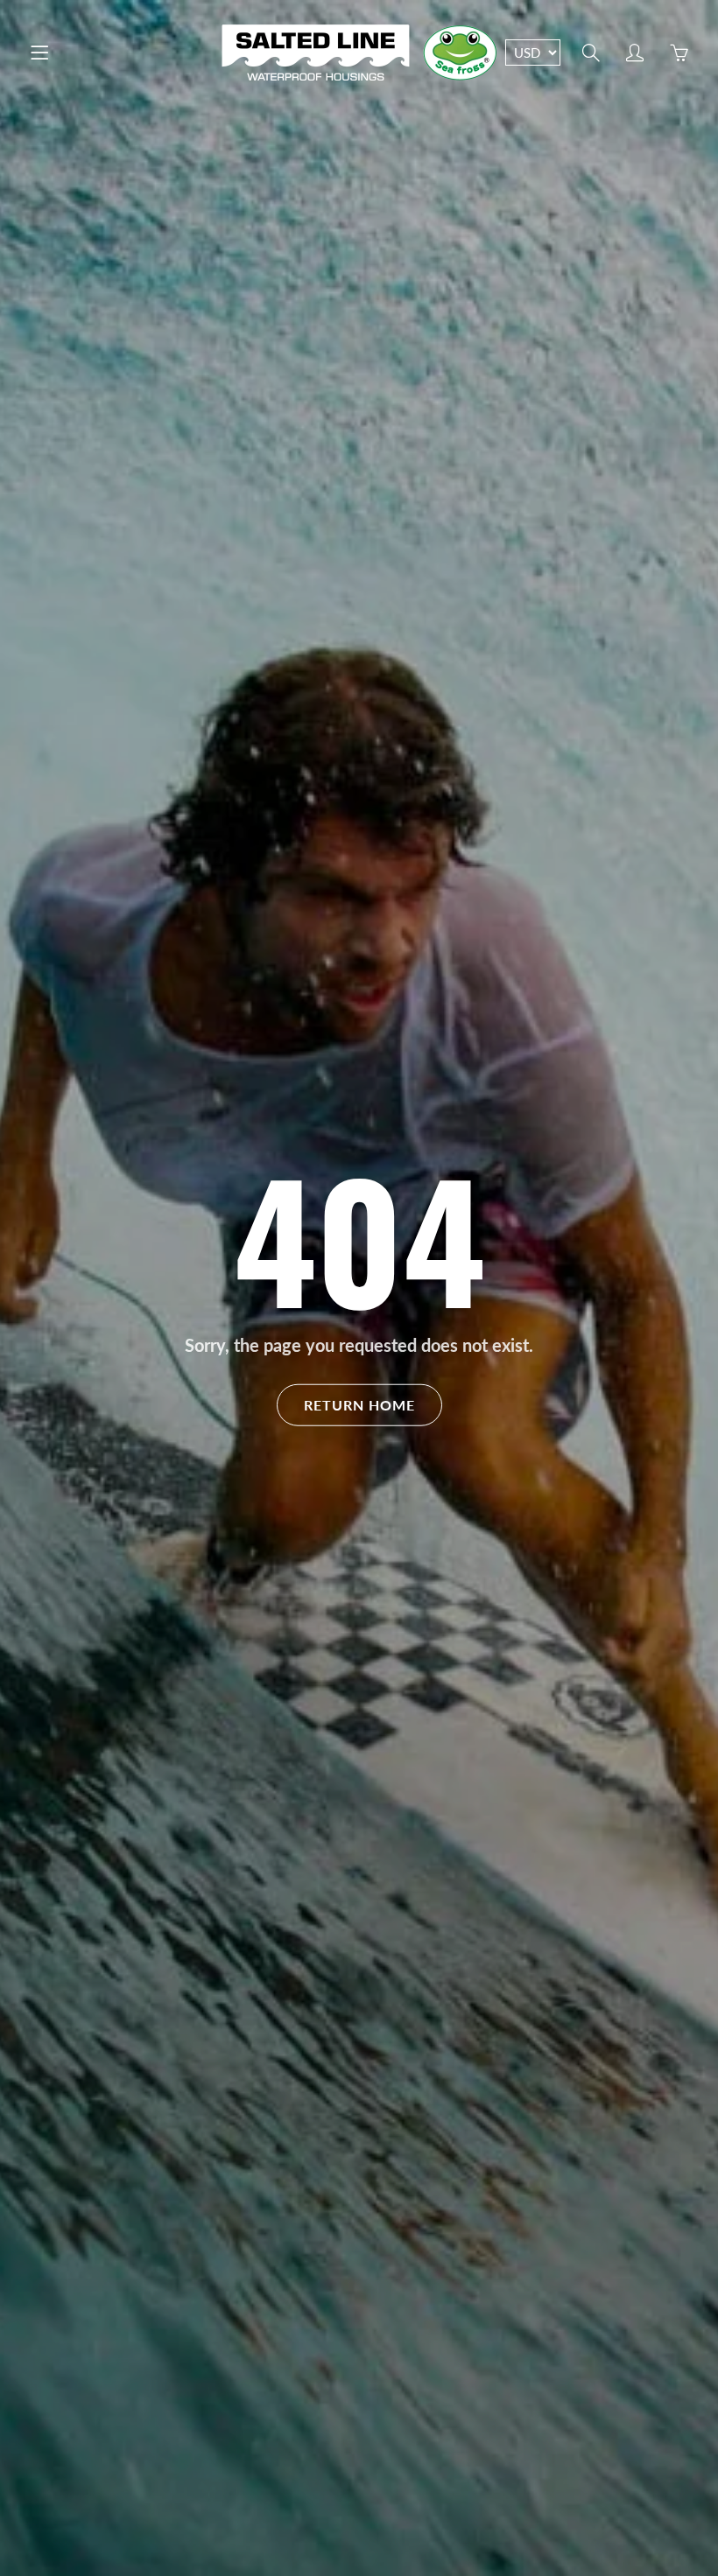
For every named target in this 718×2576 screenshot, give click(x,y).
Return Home (359, 1404)
